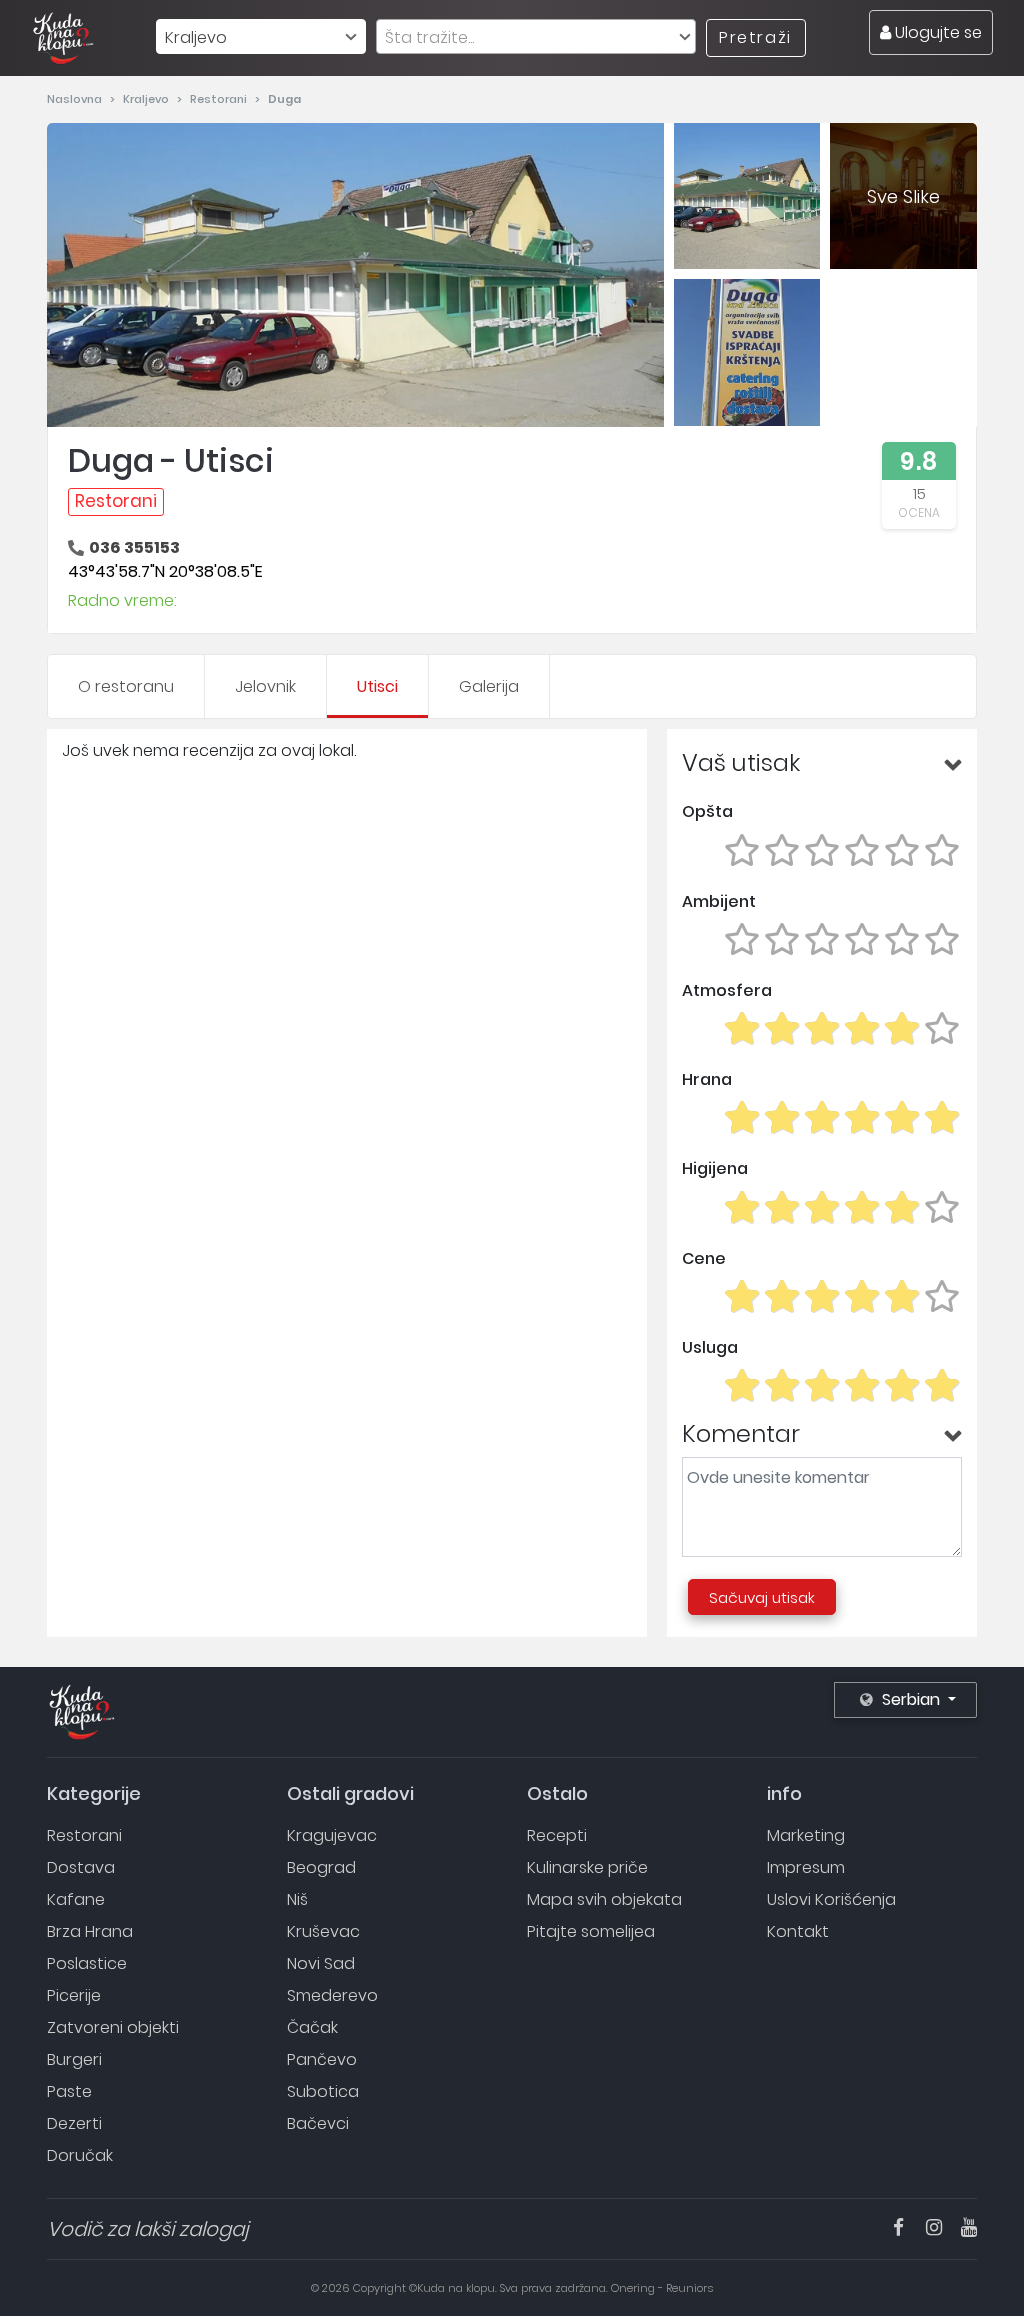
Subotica (323, 2091)
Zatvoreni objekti (113, 2027)
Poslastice (87, 1963)
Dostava (81, 1867)
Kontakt (798, 1931)
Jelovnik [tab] (265, 686)
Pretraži (755, 37)
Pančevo (322, 2059)
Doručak (80, 2155)
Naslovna (76, 99)
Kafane (76, 1899)
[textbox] (536, 37)
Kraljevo (147, 99)
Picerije (74, 1995)
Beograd (321, 1867)
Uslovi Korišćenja (831, 1899)
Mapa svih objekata (604, 1899)
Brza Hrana (90, 1931)
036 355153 (134, 547)
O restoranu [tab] (126, 686)
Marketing (806, 1835)
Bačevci (318, 2123)
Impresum (806, 1867)
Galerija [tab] (489, 686)
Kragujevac (332, 1835)
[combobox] (261, 36)
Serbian (911, 1699)
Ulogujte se (936, 32)
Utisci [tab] (377, 686)
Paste (69, 2091)
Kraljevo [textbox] (196, 37)
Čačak (312, 2027)
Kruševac (323, 1931)
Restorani (220, 99)
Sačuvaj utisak (762, 1597)
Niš (297, 1899)
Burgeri (74, 2059)
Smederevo (332, 1995)
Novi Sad (321, 1963)
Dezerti (74, 2123)
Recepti (557, 1835)
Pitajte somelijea (591, 1931)
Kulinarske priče (587, 1867)
